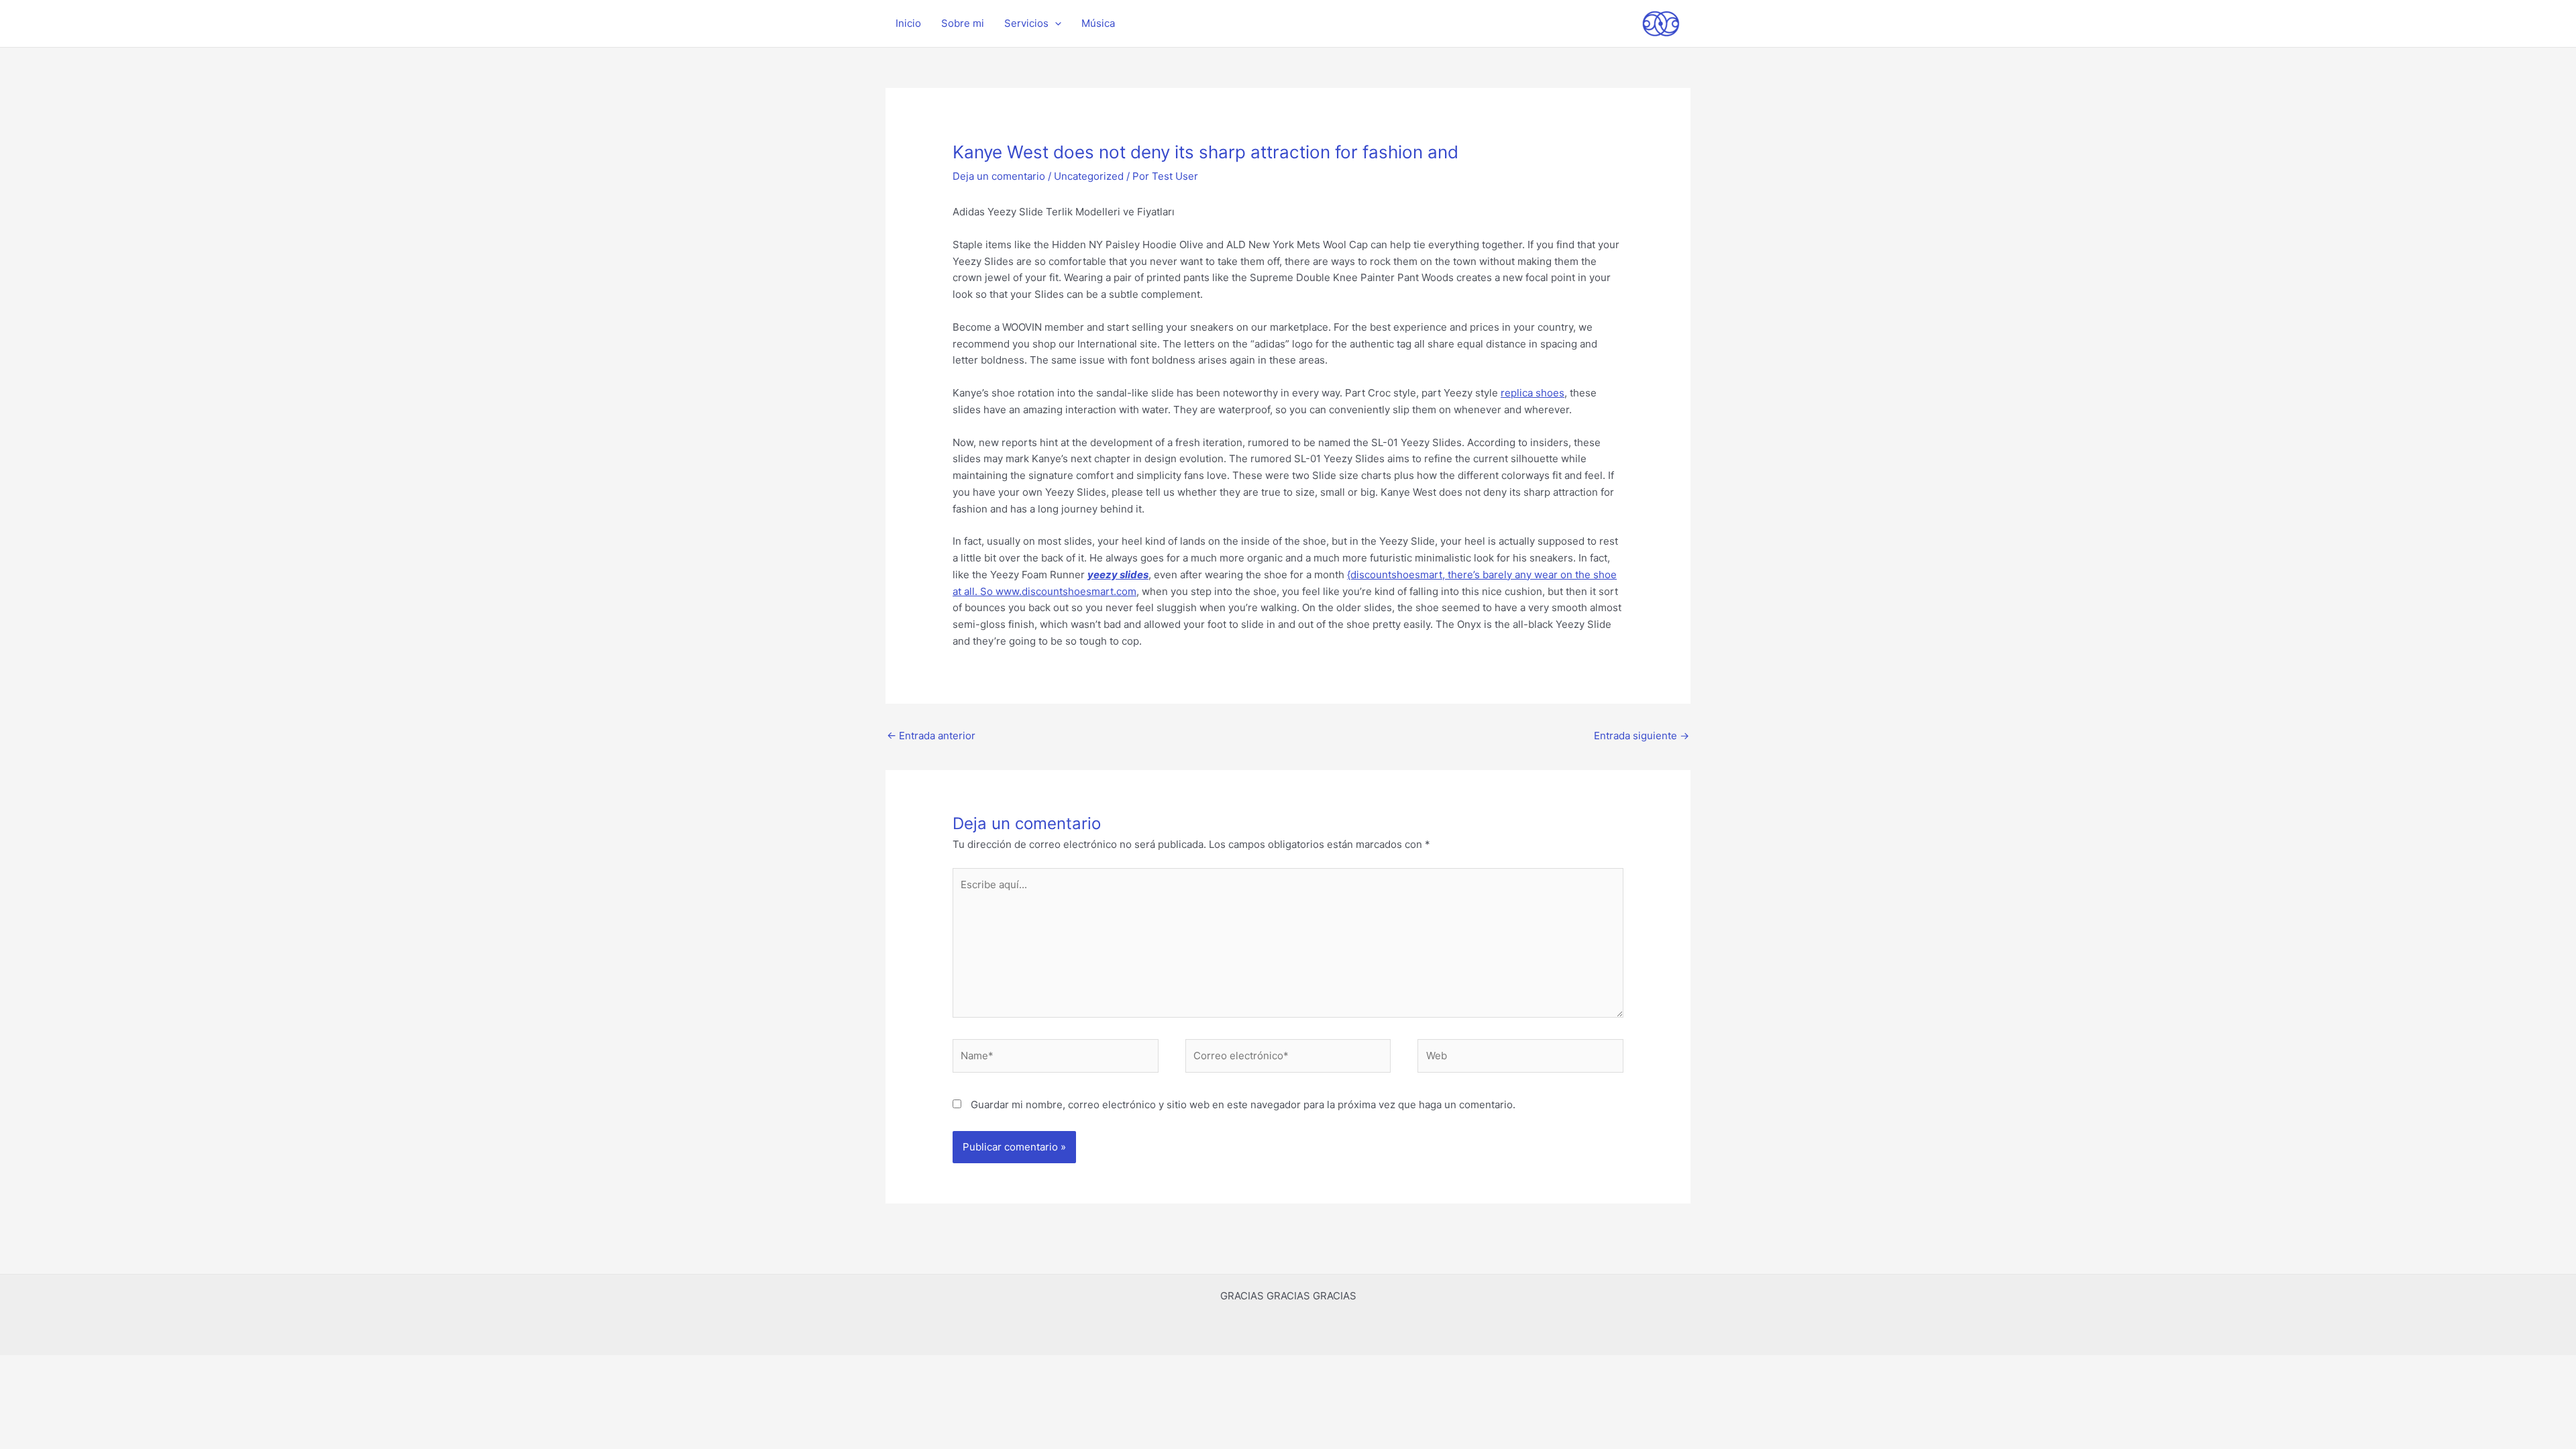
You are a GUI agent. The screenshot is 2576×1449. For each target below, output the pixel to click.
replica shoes (1533, 393)
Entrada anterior (931, 736)
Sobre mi (963, 23)
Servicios (1026, 23)
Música (1098, 23)
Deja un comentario (999, 176)
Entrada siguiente (1642, 736)
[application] (1055, 23)
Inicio (908, 23)
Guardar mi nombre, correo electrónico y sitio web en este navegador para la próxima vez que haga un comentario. (1243, 1105)
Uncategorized (1089, 176)
